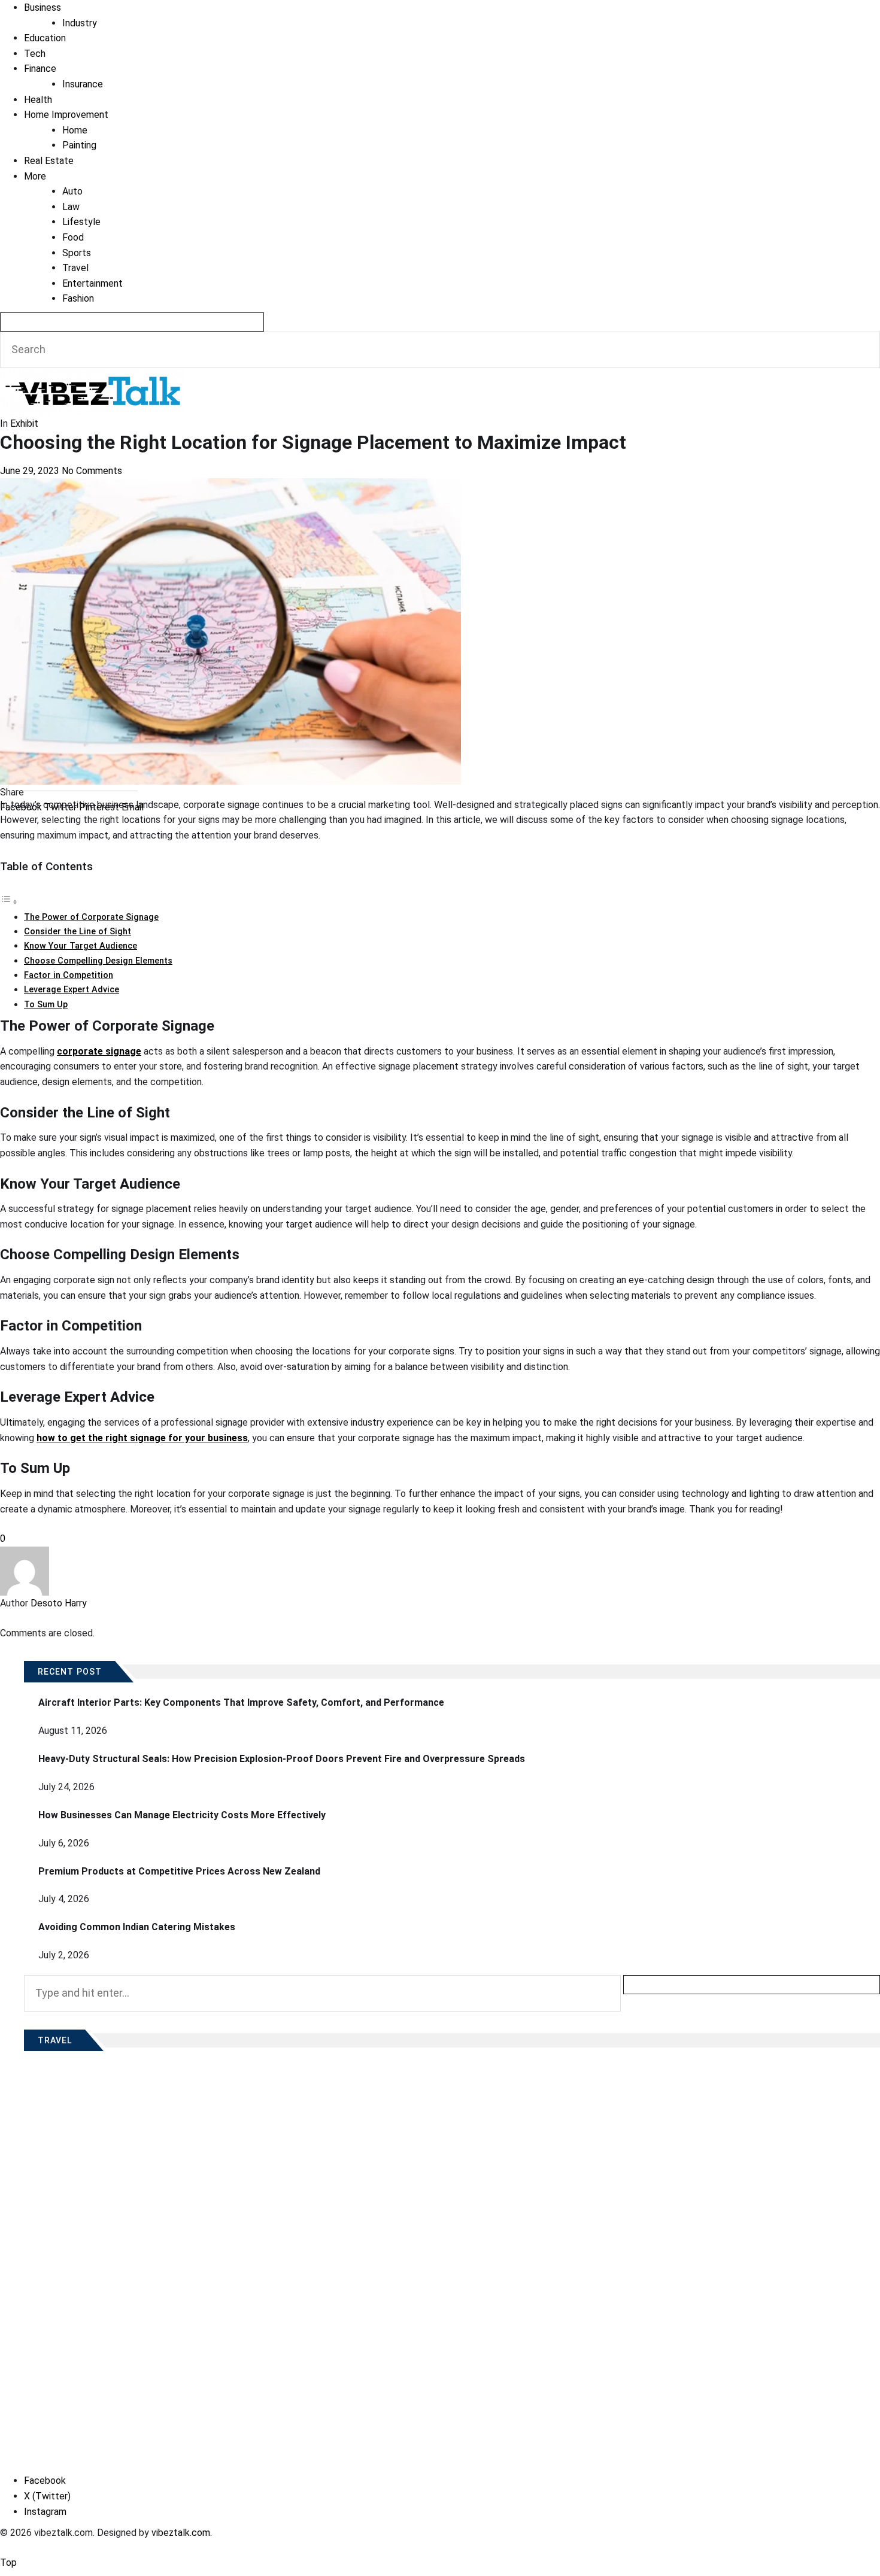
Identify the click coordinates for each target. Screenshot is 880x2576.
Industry (80, 23)
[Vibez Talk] (92, 376)
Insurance (83, 84)
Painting (79, 145)
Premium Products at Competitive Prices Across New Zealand (179, 1871)
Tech (35, 54)
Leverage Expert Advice (72, 990)
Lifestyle (81, 222)
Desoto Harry (59, 1603)
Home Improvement (66, 115)
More (35, 176)
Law (71, 207)
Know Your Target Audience (81, 946)
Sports (77, 253)
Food (73, 237)
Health (38, 100)
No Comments (92, 471)
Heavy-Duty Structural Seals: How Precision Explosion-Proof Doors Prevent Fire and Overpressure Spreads (282, 1759)
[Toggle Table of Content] (9, 902)
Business (43, 7)
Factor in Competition (69, 975)
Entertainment (92, 283)
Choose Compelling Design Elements (98, 961)
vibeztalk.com (181, 2533)
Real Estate (49, 161)
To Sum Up (46, 1005)
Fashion (78, 298)
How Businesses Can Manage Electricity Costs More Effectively (182, 1815)
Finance (40, 69)
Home (75, 130)
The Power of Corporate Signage (91, 917)
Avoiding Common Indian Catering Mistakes (137, 1927)
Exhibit (24, 423)
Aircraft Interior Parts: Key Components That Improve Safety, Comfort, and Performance (241, 1702)
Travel (75, 268)
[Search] (132, 322)
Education (45, 38)
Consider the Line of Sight (78, 932)
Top (8, 2563)
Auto (72, 191)
